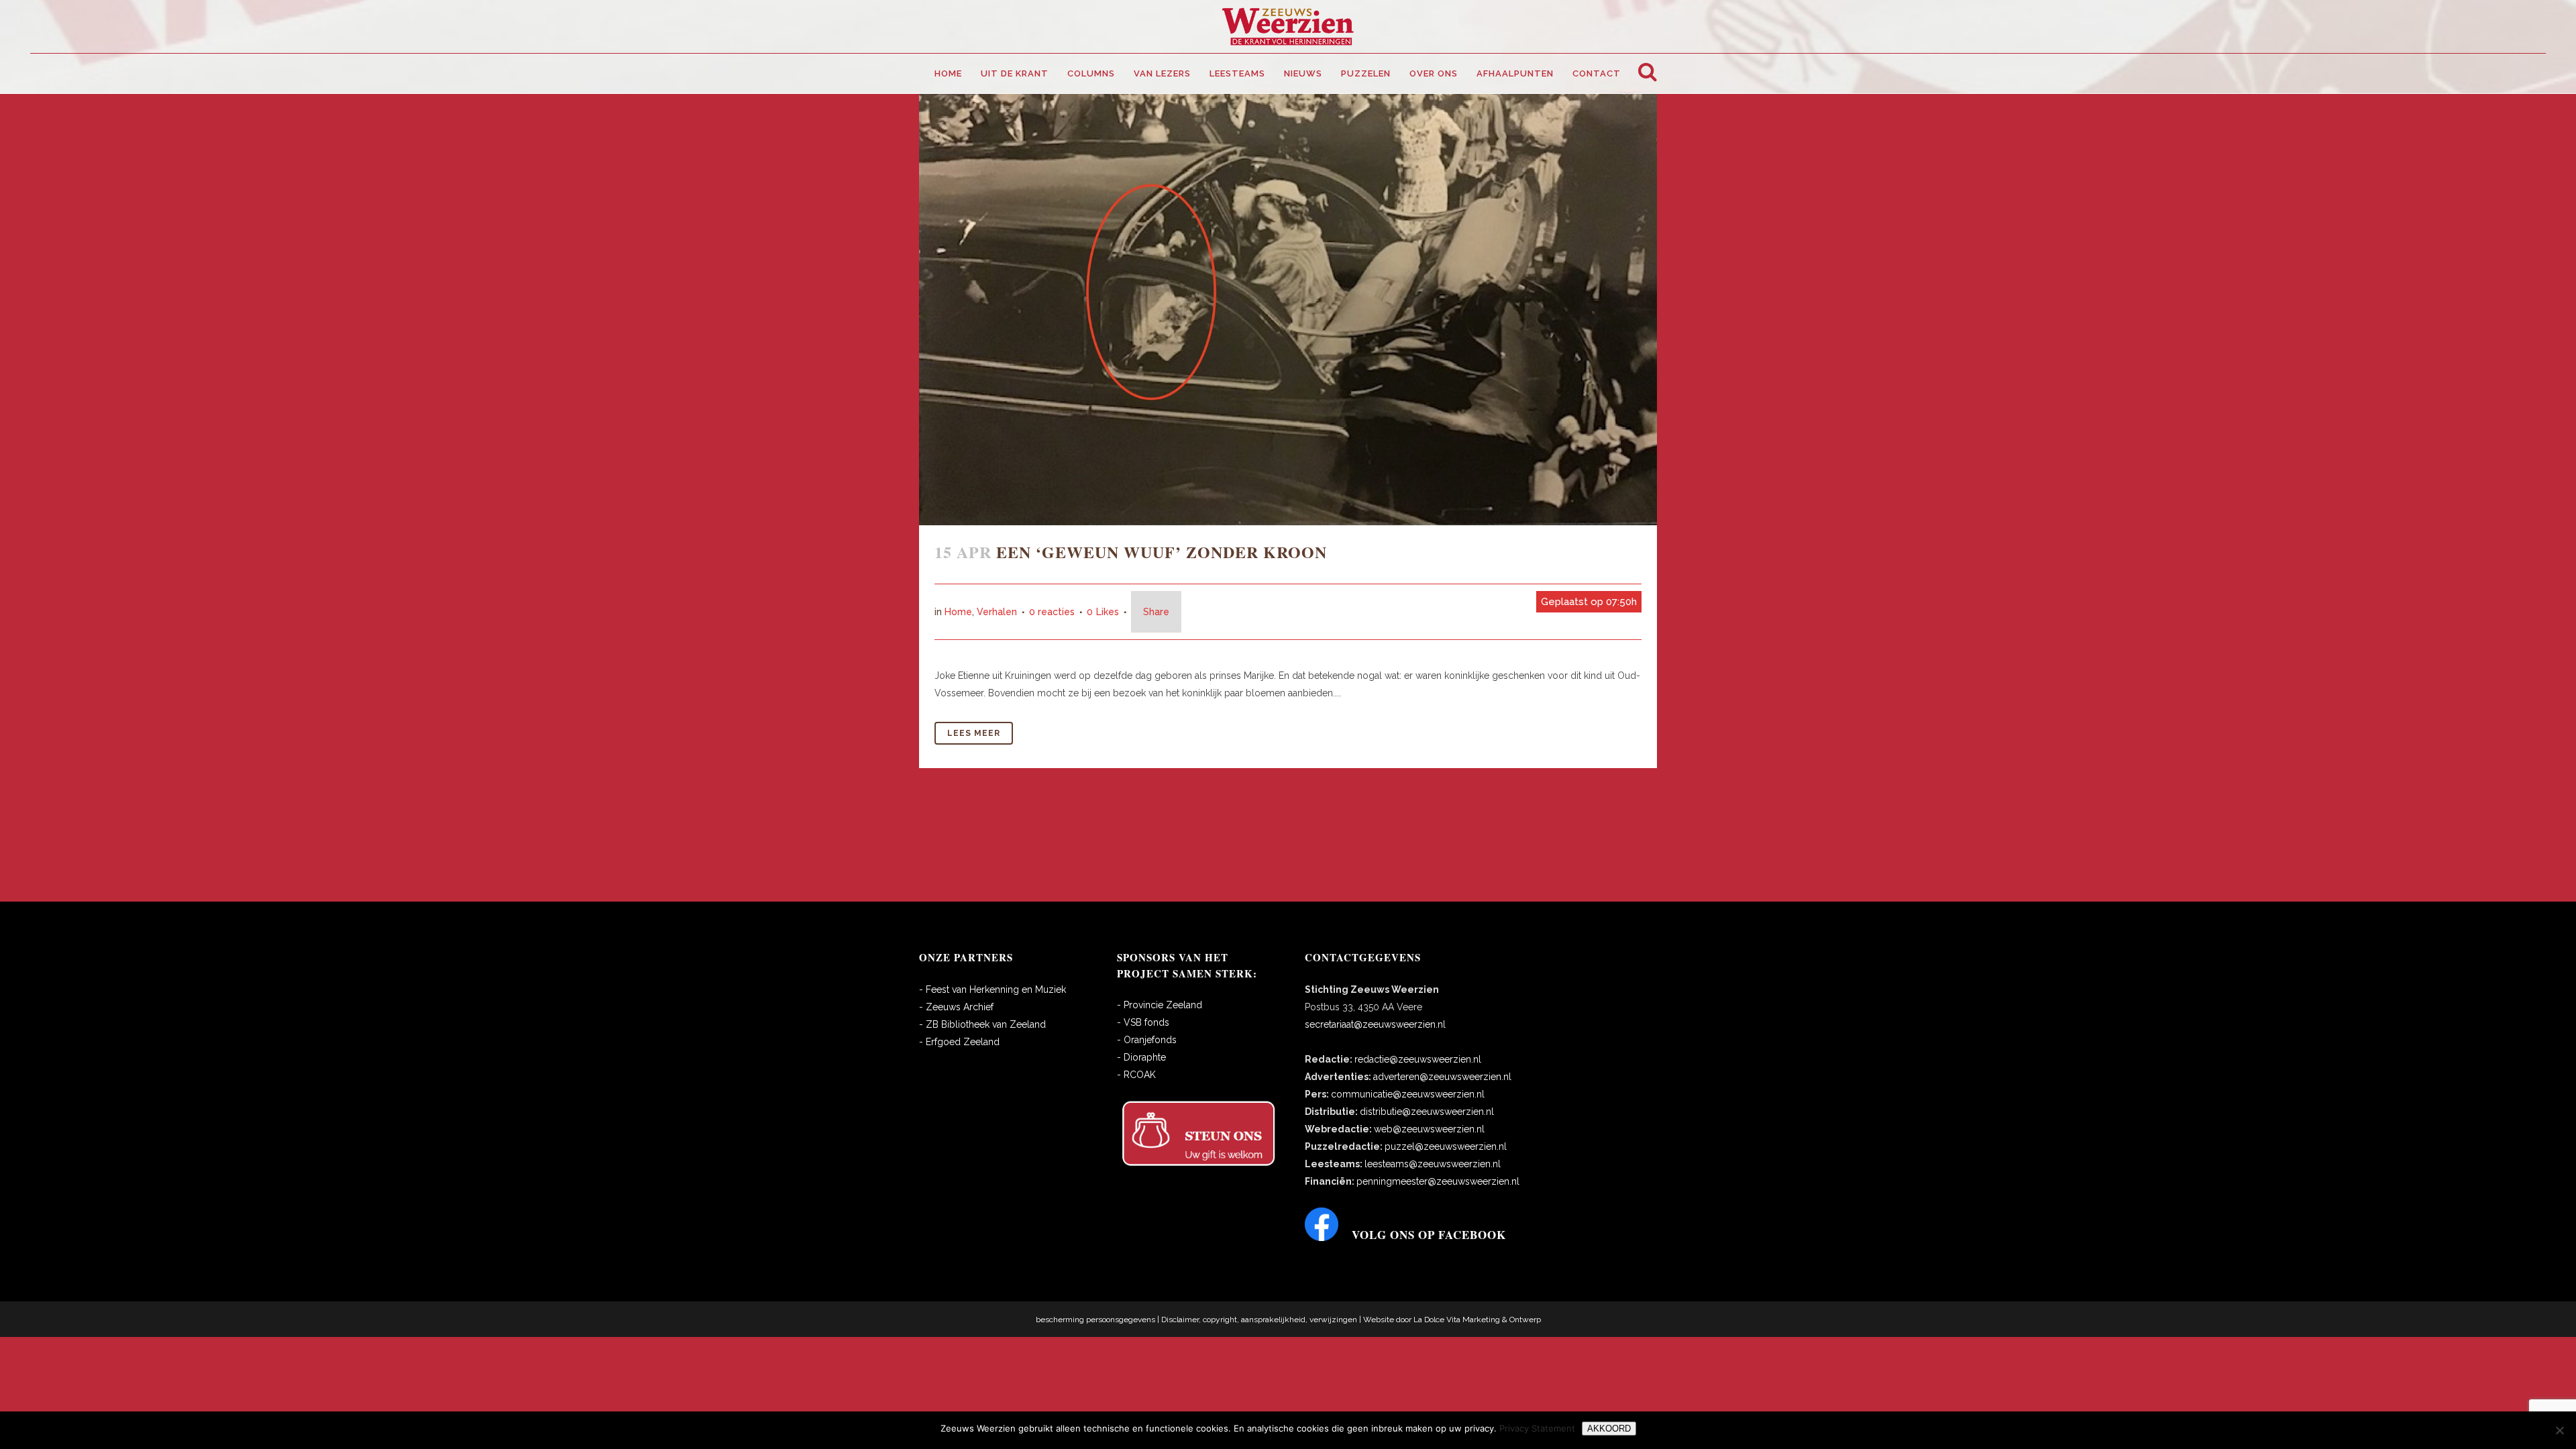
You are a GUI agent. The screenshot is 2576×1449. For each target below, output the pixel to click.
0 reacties (1052, 612)
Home (958, 612)
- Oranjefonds (1147, 1040)
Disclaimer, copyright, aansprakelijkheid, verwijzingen (1259, 1320)
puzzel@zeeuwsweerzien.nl (1446, 1146)
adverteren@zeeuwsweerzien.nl (1442, 1077)
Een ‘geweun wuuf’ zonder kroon (1162, 552)
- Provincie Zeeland (1160, 1005)
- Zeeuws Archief (956, 1007)
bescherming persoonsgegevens (1095, 1320)
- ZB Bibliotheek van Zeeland (982, 1024)
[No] (2559, 1430)
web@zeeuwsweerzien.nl (1429, 1129)
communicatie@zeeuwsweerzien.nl (1408, 1094)
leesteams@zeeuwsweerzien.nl (1433, 1164)
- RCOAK (1136, 1075)
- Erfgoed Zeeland (959, 1042)
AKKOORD (1609, 1429)
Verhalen (997, 612)
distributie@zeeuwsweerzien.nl (1427, 1112)
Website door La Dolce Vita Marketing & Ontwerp (1452, 1320)
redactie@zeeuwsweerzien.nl (1418, 1059)
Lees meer (974, 733)
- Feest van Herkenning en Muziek (992, 989)
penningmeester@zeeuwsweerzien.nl (1438, 1181)
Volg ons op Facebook (1429, 1235)
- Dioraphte (1141, 1057)
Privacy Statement (1537, 1428)
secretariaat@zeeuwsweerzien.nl (1375, 1024)
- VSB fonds (1143, 1022)
